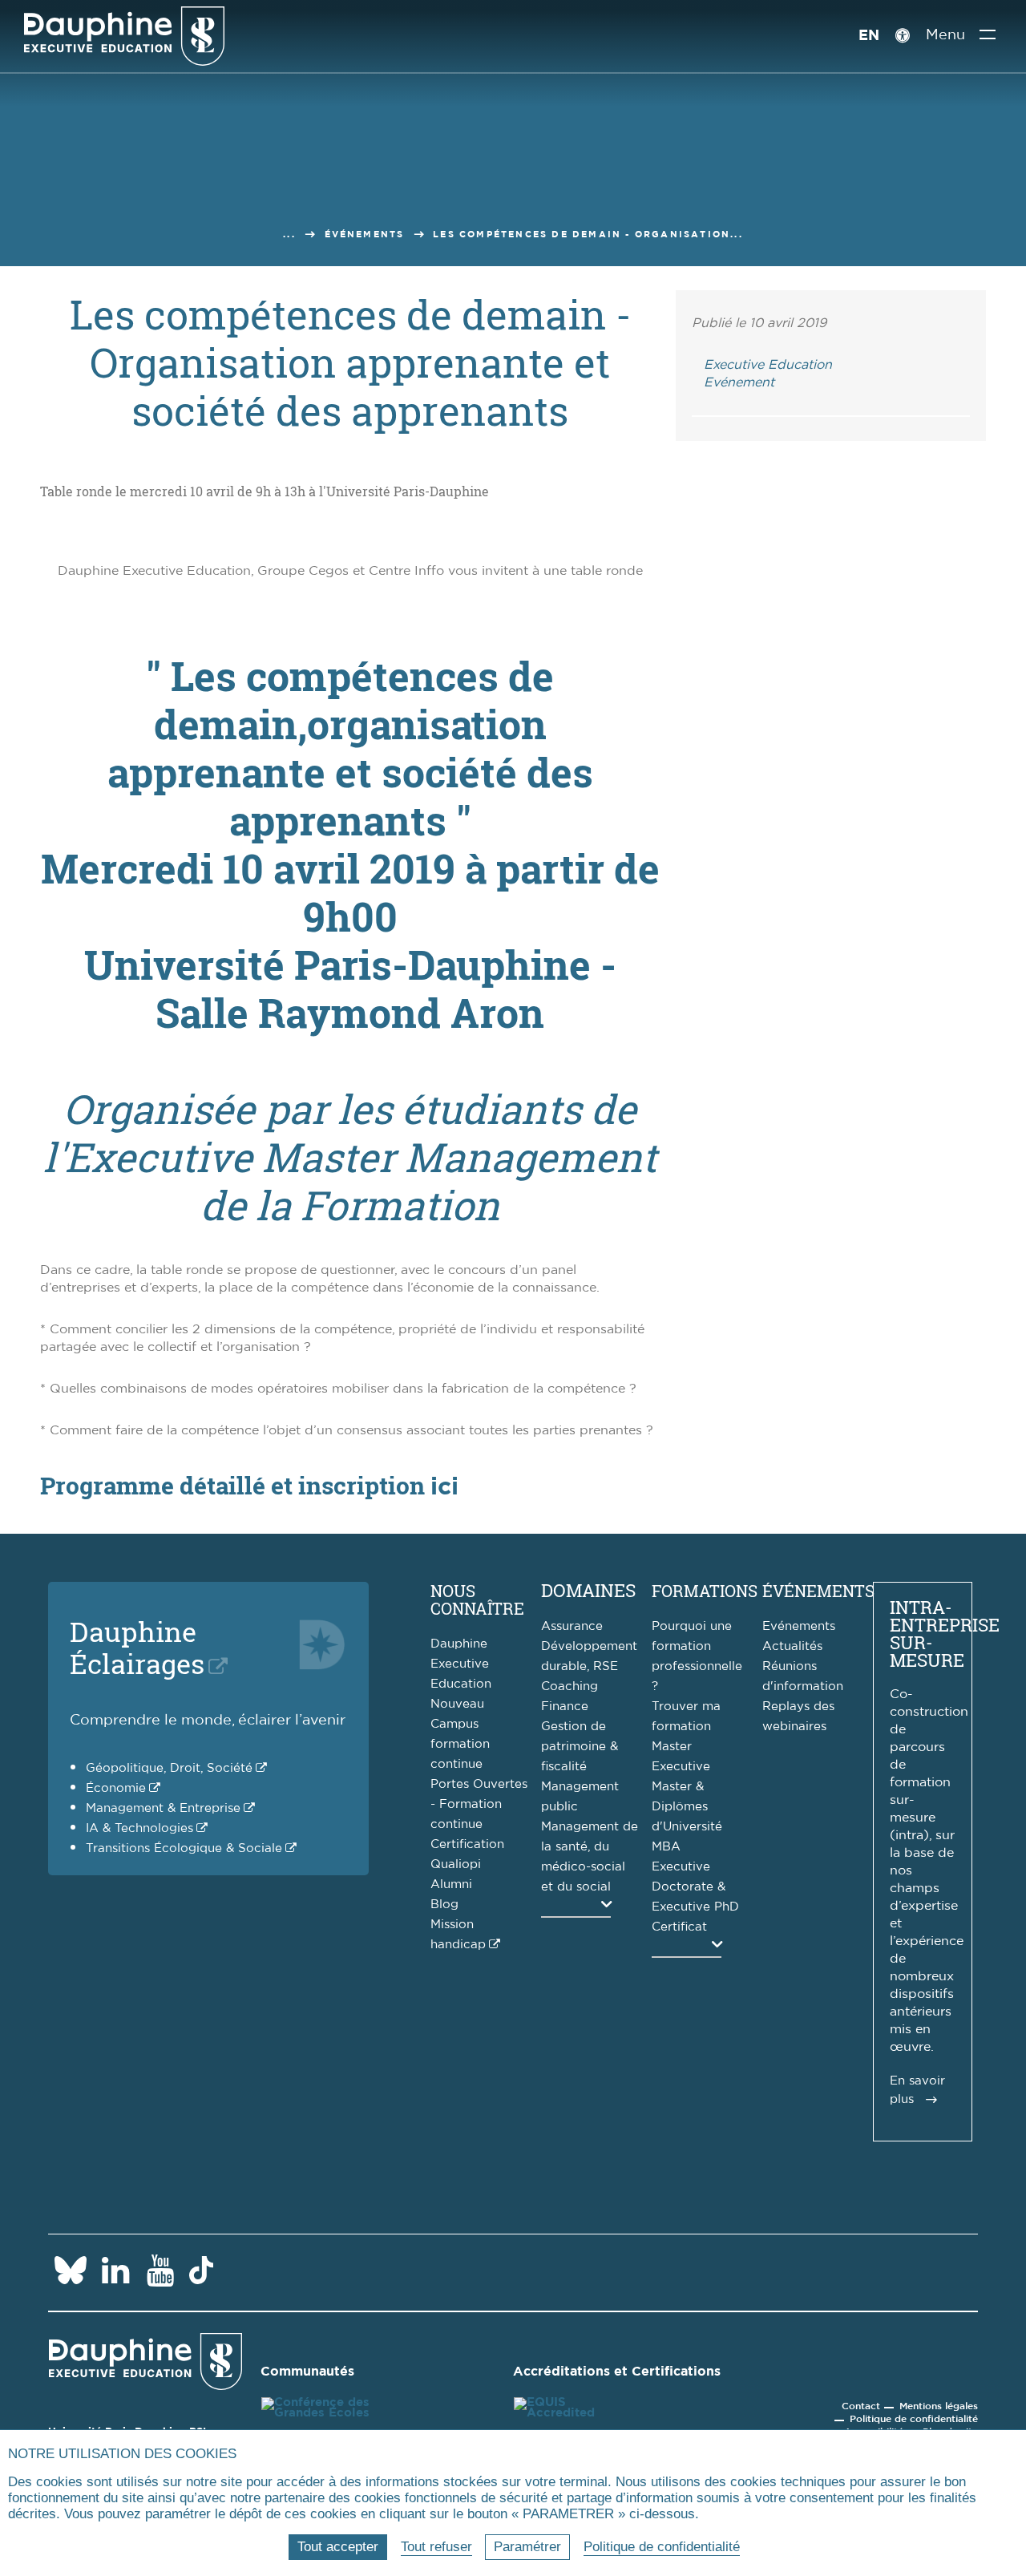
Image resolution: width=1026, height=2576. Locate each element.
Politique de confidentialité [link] (662, 2547)
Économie (116, 1788)
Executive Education (768, 365)
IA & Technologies (139, 1828)
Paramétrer (527, 2547)
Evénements (799, 1626)
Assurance (572, 1626)
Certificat (679, 1927)
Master (672, 1747)
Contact (861, 2406)
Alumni (451, 1884)
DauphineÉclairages (137, 1647)
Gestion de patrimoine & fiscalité (580, 1747)
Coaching (570, 1686)
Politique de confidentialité (914, 2419)
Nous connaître (477, 1599)
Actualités (792, 1646)
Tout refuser (436, 2547)
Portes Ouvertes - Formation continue (479, 1804)
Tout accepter (338, 2547)
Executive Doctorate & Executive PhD (695, 1887)
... (289, 235)
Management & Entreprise (163, 1808)
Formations (705, 1591)
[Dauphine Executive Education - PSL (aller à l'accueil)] (124, 36)
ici (444, 1487)
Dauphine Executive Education (461, 1664)
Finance (565, 1707)
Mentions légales (939, 2406)
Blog (444, 1905)
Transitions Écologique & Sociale (184, 1848)
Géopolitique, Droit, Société (169, 1768)
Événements (365, 235)
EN (869, 36)
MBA (666, 1847)
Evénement (739, 382)
